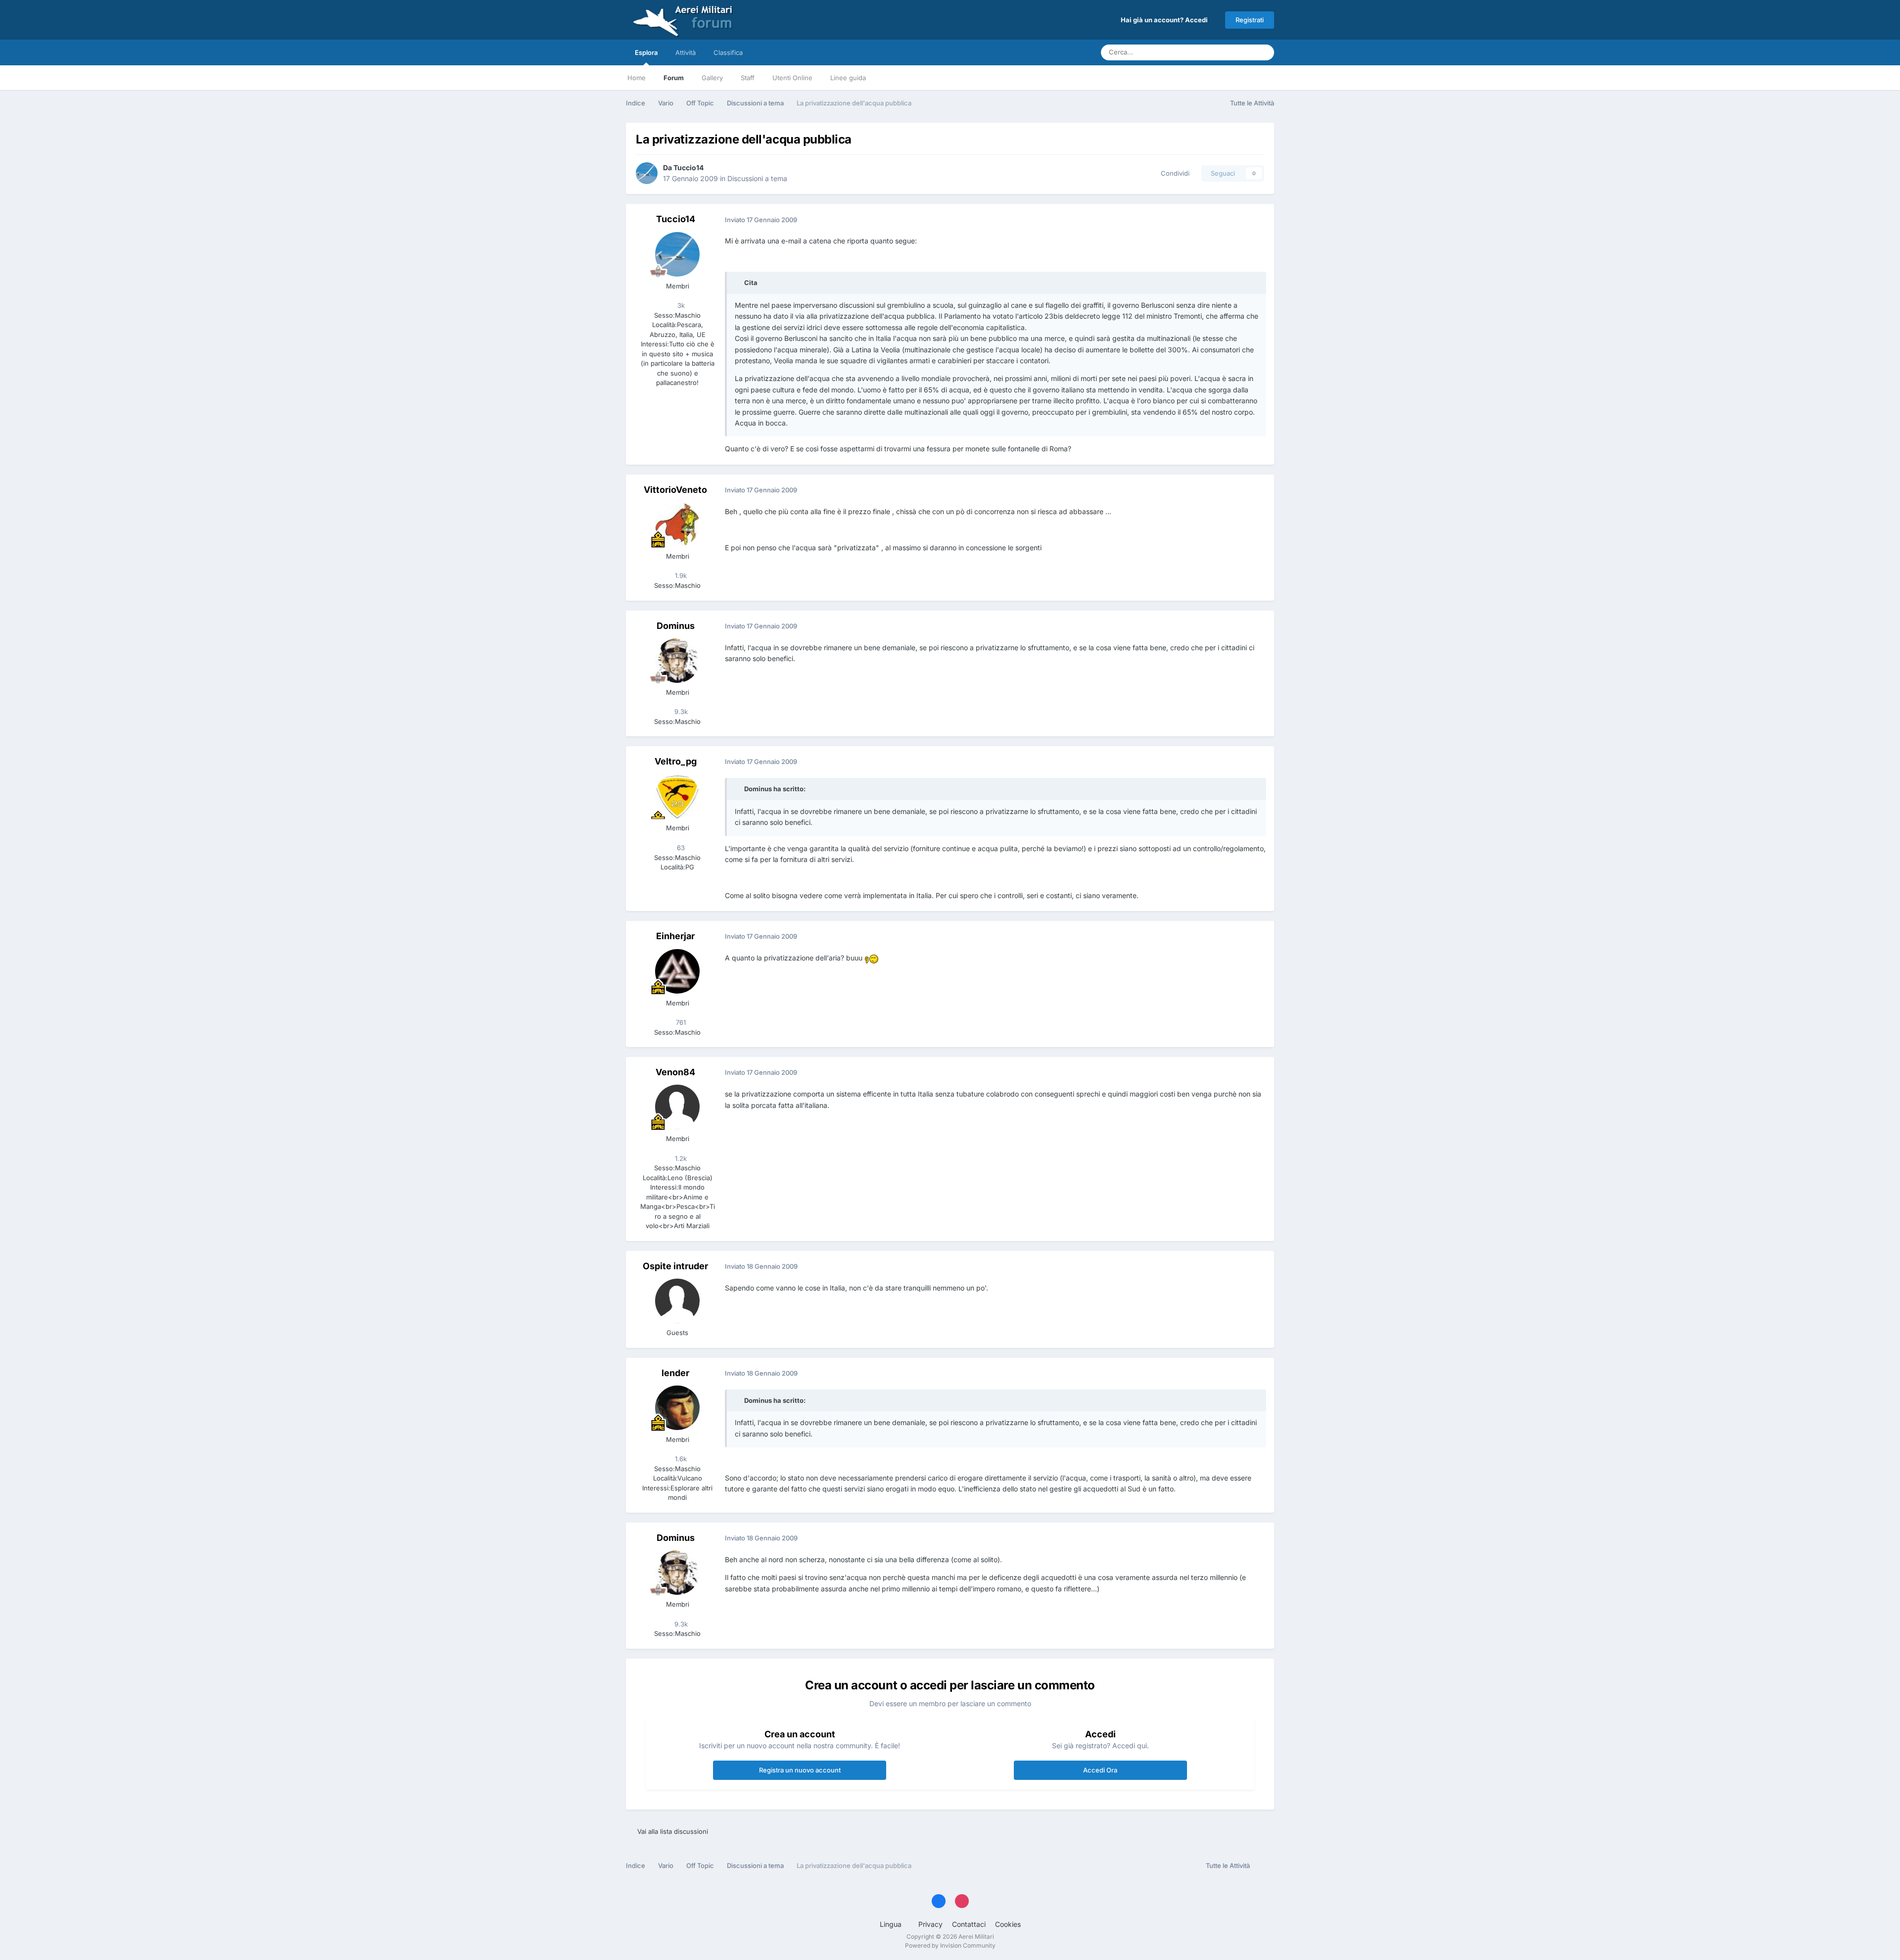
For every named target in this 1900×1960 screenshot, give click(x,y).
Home (637, 78)
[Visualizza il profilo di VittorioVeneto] (677, 525)
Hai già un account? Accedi (1166, 20)
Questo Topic (1222, 52)
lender (675, 1373)
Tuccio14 (689, 167)
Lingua (892, 1924)
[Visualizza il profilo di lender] (677, 1408)
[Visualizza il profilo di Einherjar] (677, 971)
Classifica (728, 52)
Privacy (930, 1924)
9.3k (680, 712)
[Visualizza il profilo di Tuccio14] (647, 173)
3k (680, 305)
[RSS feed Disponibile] (1264, 1866)
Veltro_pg (676, 761)
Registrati (1250, 20)
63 (680, 848)
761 (680, 1022)
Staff (748, 78)
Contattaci (969, 1924)
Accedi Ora (1100, 1770)
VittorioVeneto (675, 490)
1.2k (680, 1158)
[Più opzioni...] (1256, 220)
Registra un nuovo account (800, 1770)
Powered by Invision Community (950, 1945)
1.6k (680, 1459)
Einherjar (675, 936)
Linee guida (848, 78)
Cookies (1008, 1924)
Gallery (712, 78)
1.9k (680, 575)
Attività (686, 52)
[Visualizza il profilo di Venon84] (677, 1107)
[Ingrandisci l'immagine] (872, 958)
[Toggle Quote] (739, 283)
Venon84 (675, 1072)
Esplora (646, 52)
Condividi (1173, 173)
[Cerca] (1264, 52)
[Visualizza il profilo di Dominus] (677, 661)
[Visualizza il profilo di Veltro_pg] (677, 796)
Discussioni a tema (757, 178)
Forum (674, 78)
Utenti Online (792, 78)
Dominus (676, 626)
